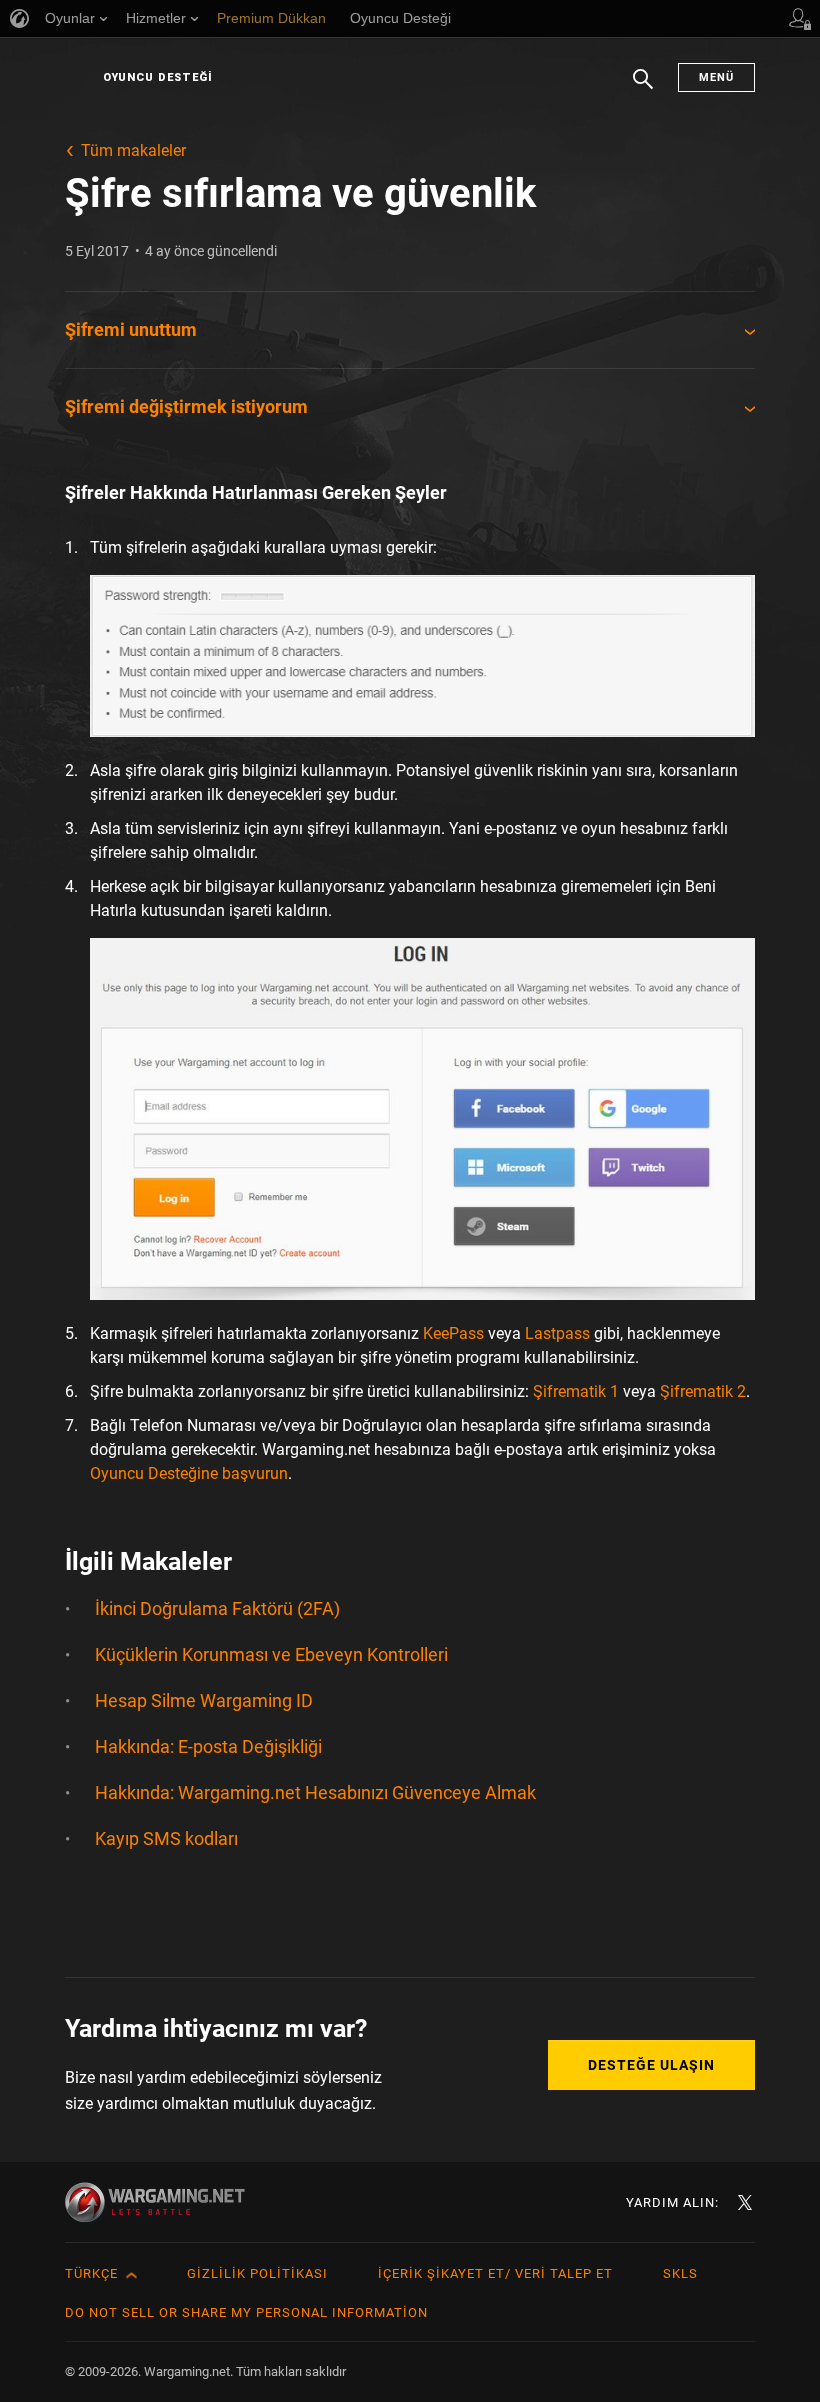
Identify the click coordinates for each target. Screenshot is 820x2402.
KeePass (453, 1333)
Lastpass (557, 1333)
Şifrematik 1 (576, 1391)
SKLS (680, 2273)
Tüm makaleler (133, 150)
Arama (643, 89)
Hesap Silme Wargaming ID (204, 1700)
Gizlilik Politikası (257, 2273)
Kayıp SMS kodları (166, 1838)
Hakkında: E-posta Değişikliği (208, 1746)
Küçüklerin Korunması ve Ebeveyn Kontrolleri (271, 1654)
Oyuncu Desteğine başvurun (189, 1473)
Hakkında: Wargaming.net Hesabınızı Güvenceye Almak (315, 1792)
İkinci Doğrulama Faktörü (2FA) (217, 1608)
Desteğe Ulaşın (651, 2065)
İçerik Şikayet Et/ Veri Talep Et (495, 2273)
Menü (716, 77)
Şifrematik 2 (703, 1391)
